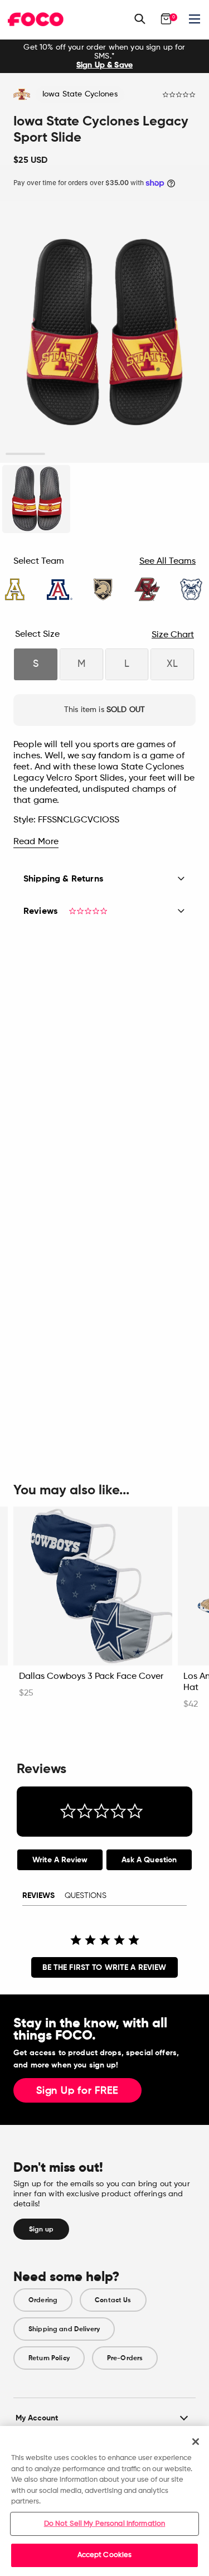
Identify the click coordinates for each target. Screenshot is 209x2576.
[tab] (60, 1860)
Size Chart (173, 635)
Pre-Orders (125, 2358)
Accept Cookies (105, 2555)
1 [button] (25, 454)
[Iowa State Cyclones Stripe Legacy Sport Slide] (36, 499)
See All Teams (167, 561)
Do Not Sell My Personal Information (105, 2524)
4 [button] (144, 454)
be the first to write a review (104, 1967)
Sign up (41, 2229)
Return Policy (49, 2358)
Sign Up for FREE (77, 2091)
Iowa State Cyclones (80, 94)
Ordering (43, 2300)
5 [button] (184, 454)
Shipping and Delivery (64, 2329)
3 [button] (104, 454)
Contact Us (113, 2300)
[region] (104, 2501)
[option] (104, 56)
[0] (166, 19)
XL (172, 664)
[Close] (196, 2442)
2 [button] (65, 454)
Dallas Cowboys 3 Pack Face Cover (91, 1677)
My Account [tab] (37, 2418)
